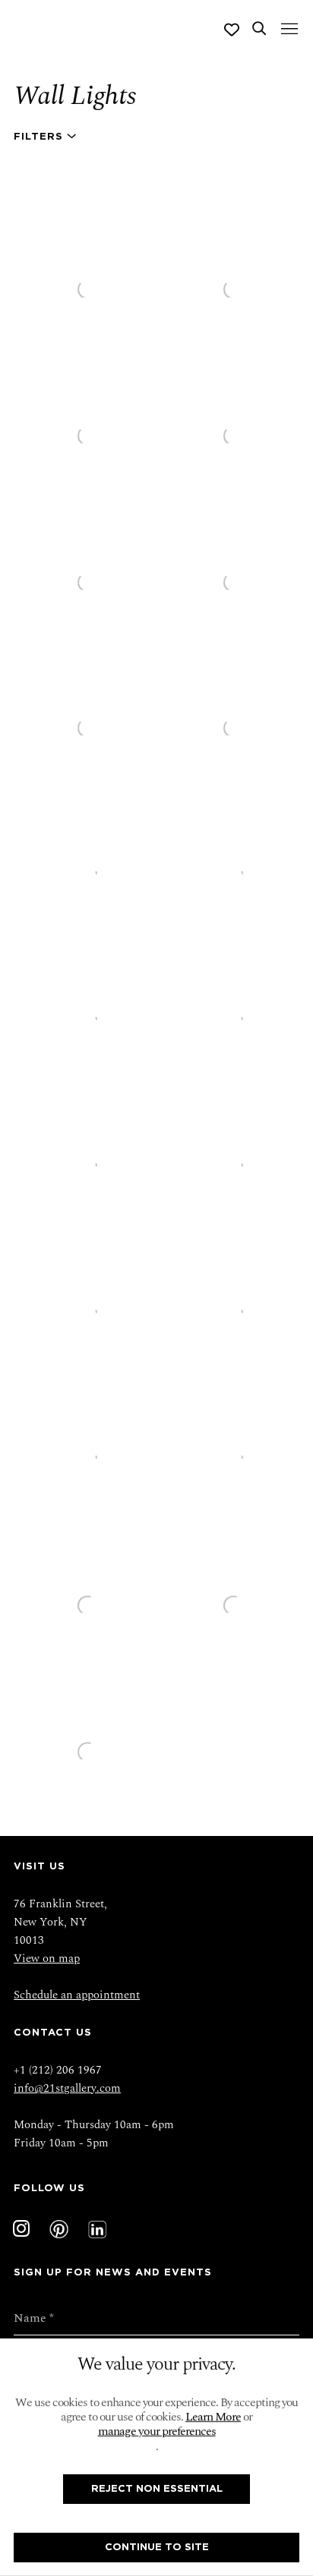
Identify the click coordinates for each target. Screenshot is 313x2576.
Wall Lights (75, 96)
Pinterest (59, 2229)
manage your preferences (157, 2431)
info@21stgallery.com (67, 2088)
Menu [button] (288, 30)
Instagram (21, 2229)
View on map (47, 1959)
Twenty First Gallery (74, 30)
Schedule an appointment (77, 1995)
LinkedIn (97, 2229)
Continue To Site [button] (157, 2547)
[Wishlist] (232, 30)
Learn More (213, 2417)
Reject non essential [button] (157, 2489)
